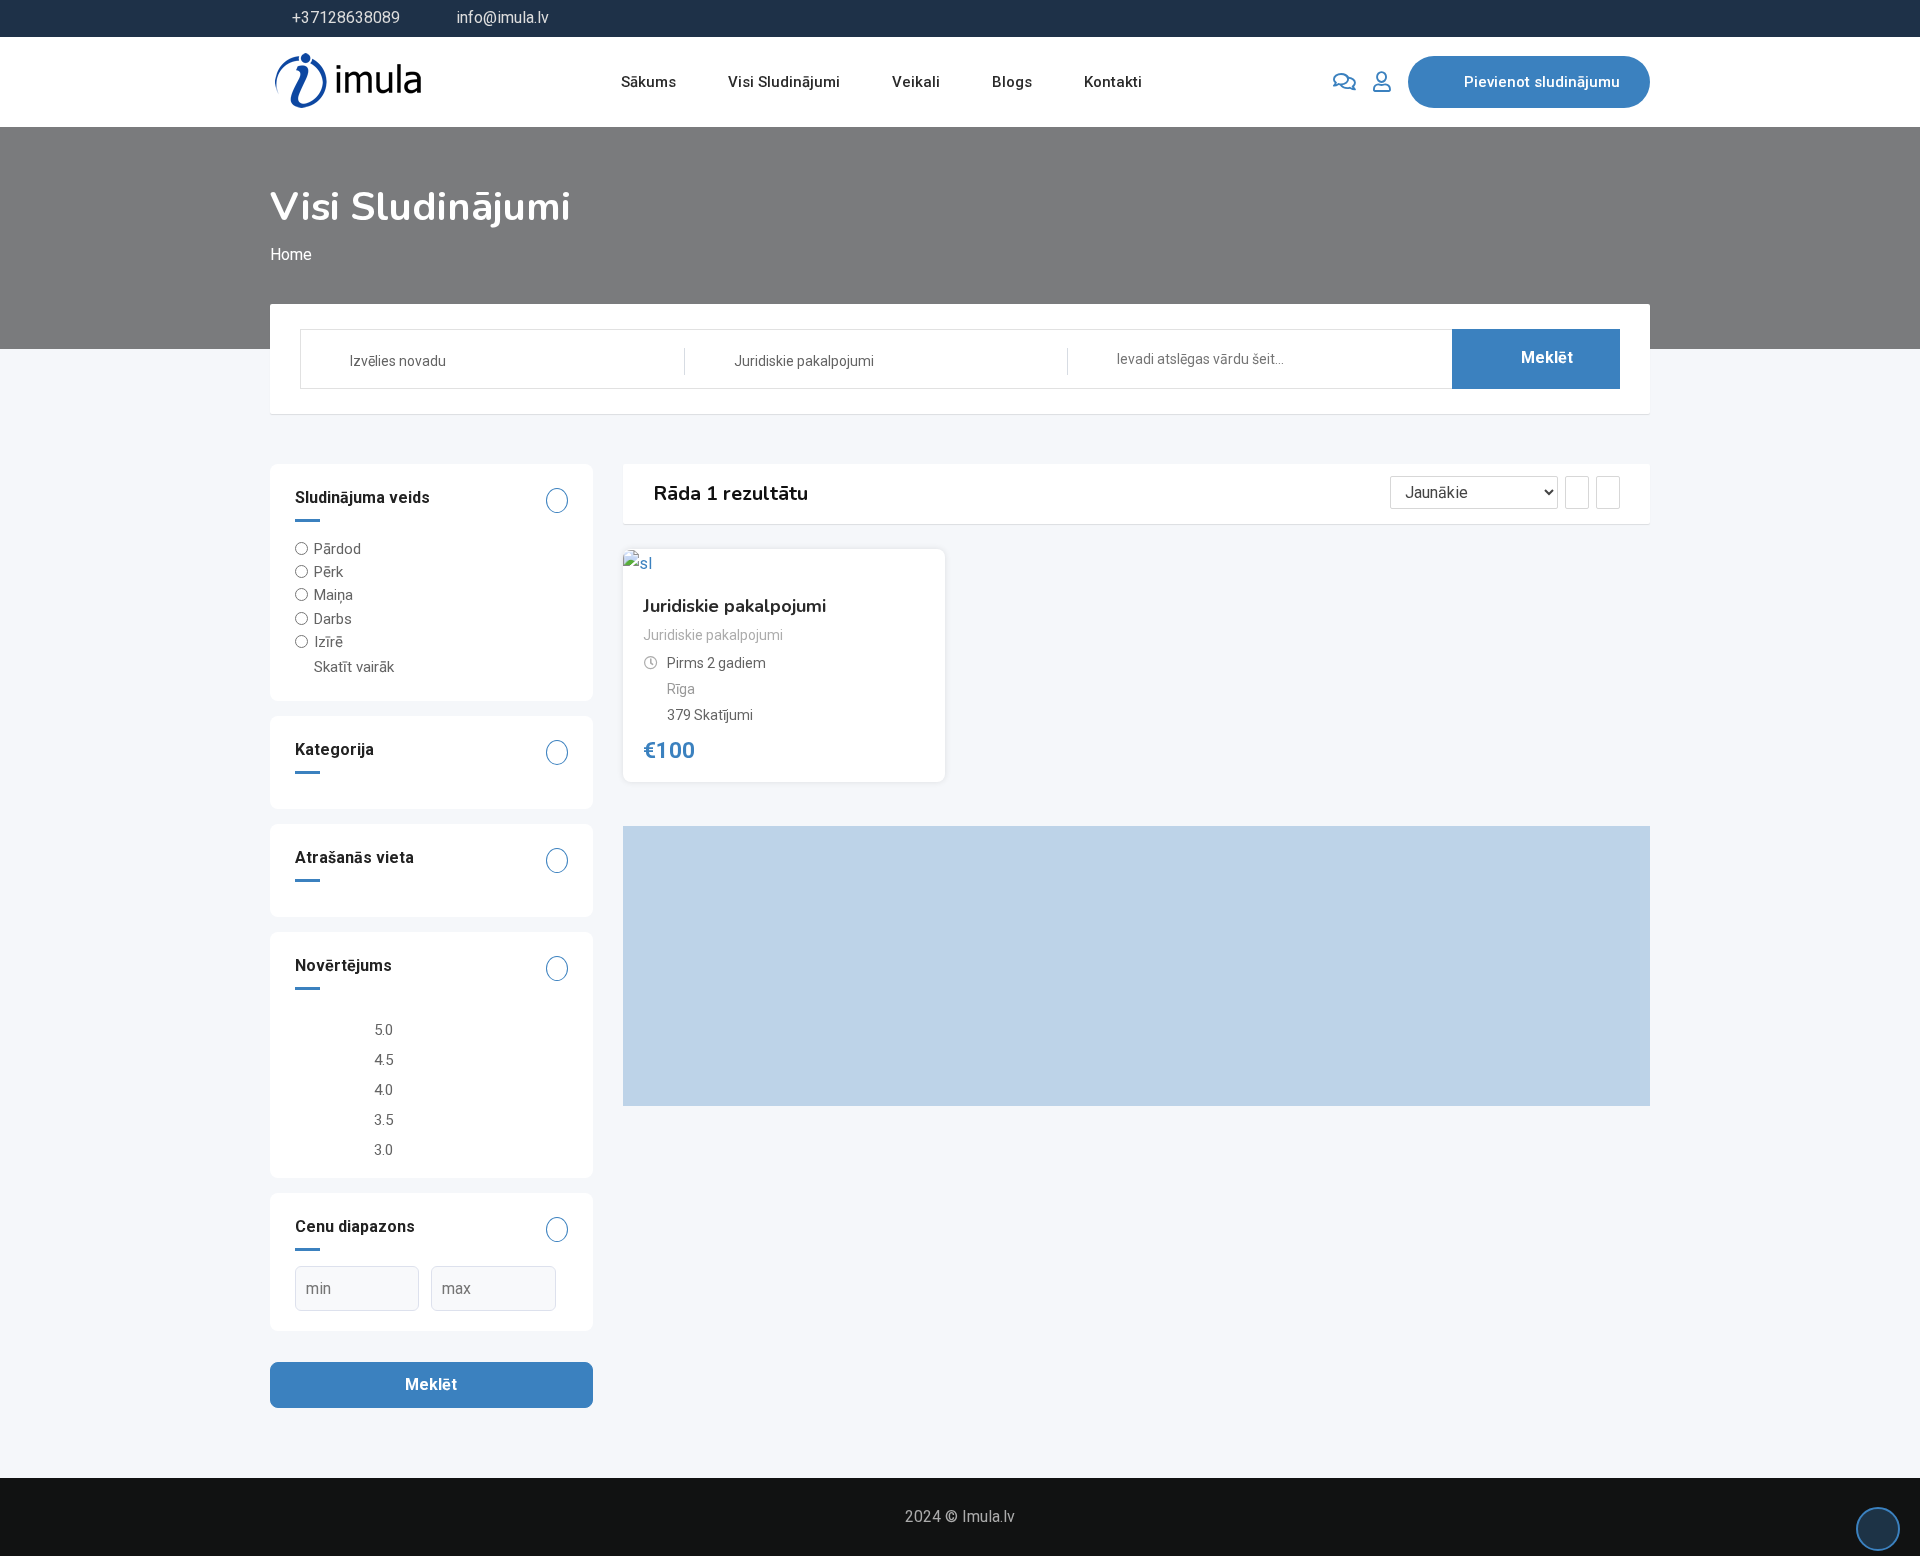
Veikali (916, 82)
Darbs (333, 618)
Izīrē (328, 642)
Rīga (681, 689)
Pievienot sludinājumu (1542, 82)
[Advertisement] (1137, 966)
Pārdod (337, 549)
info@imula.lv (502, 17)
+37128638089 (346, 17)
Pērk (328, 572)
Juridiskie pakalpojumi (734, 606)
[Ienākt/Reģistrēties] (1382, 82)
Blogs (1012, 82)
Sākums (648, 82)
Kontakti (1113, 82)
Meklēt (1547, 357)
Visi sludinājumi (784, 82)
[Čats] (1344, 82)
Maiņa (333, 595)
